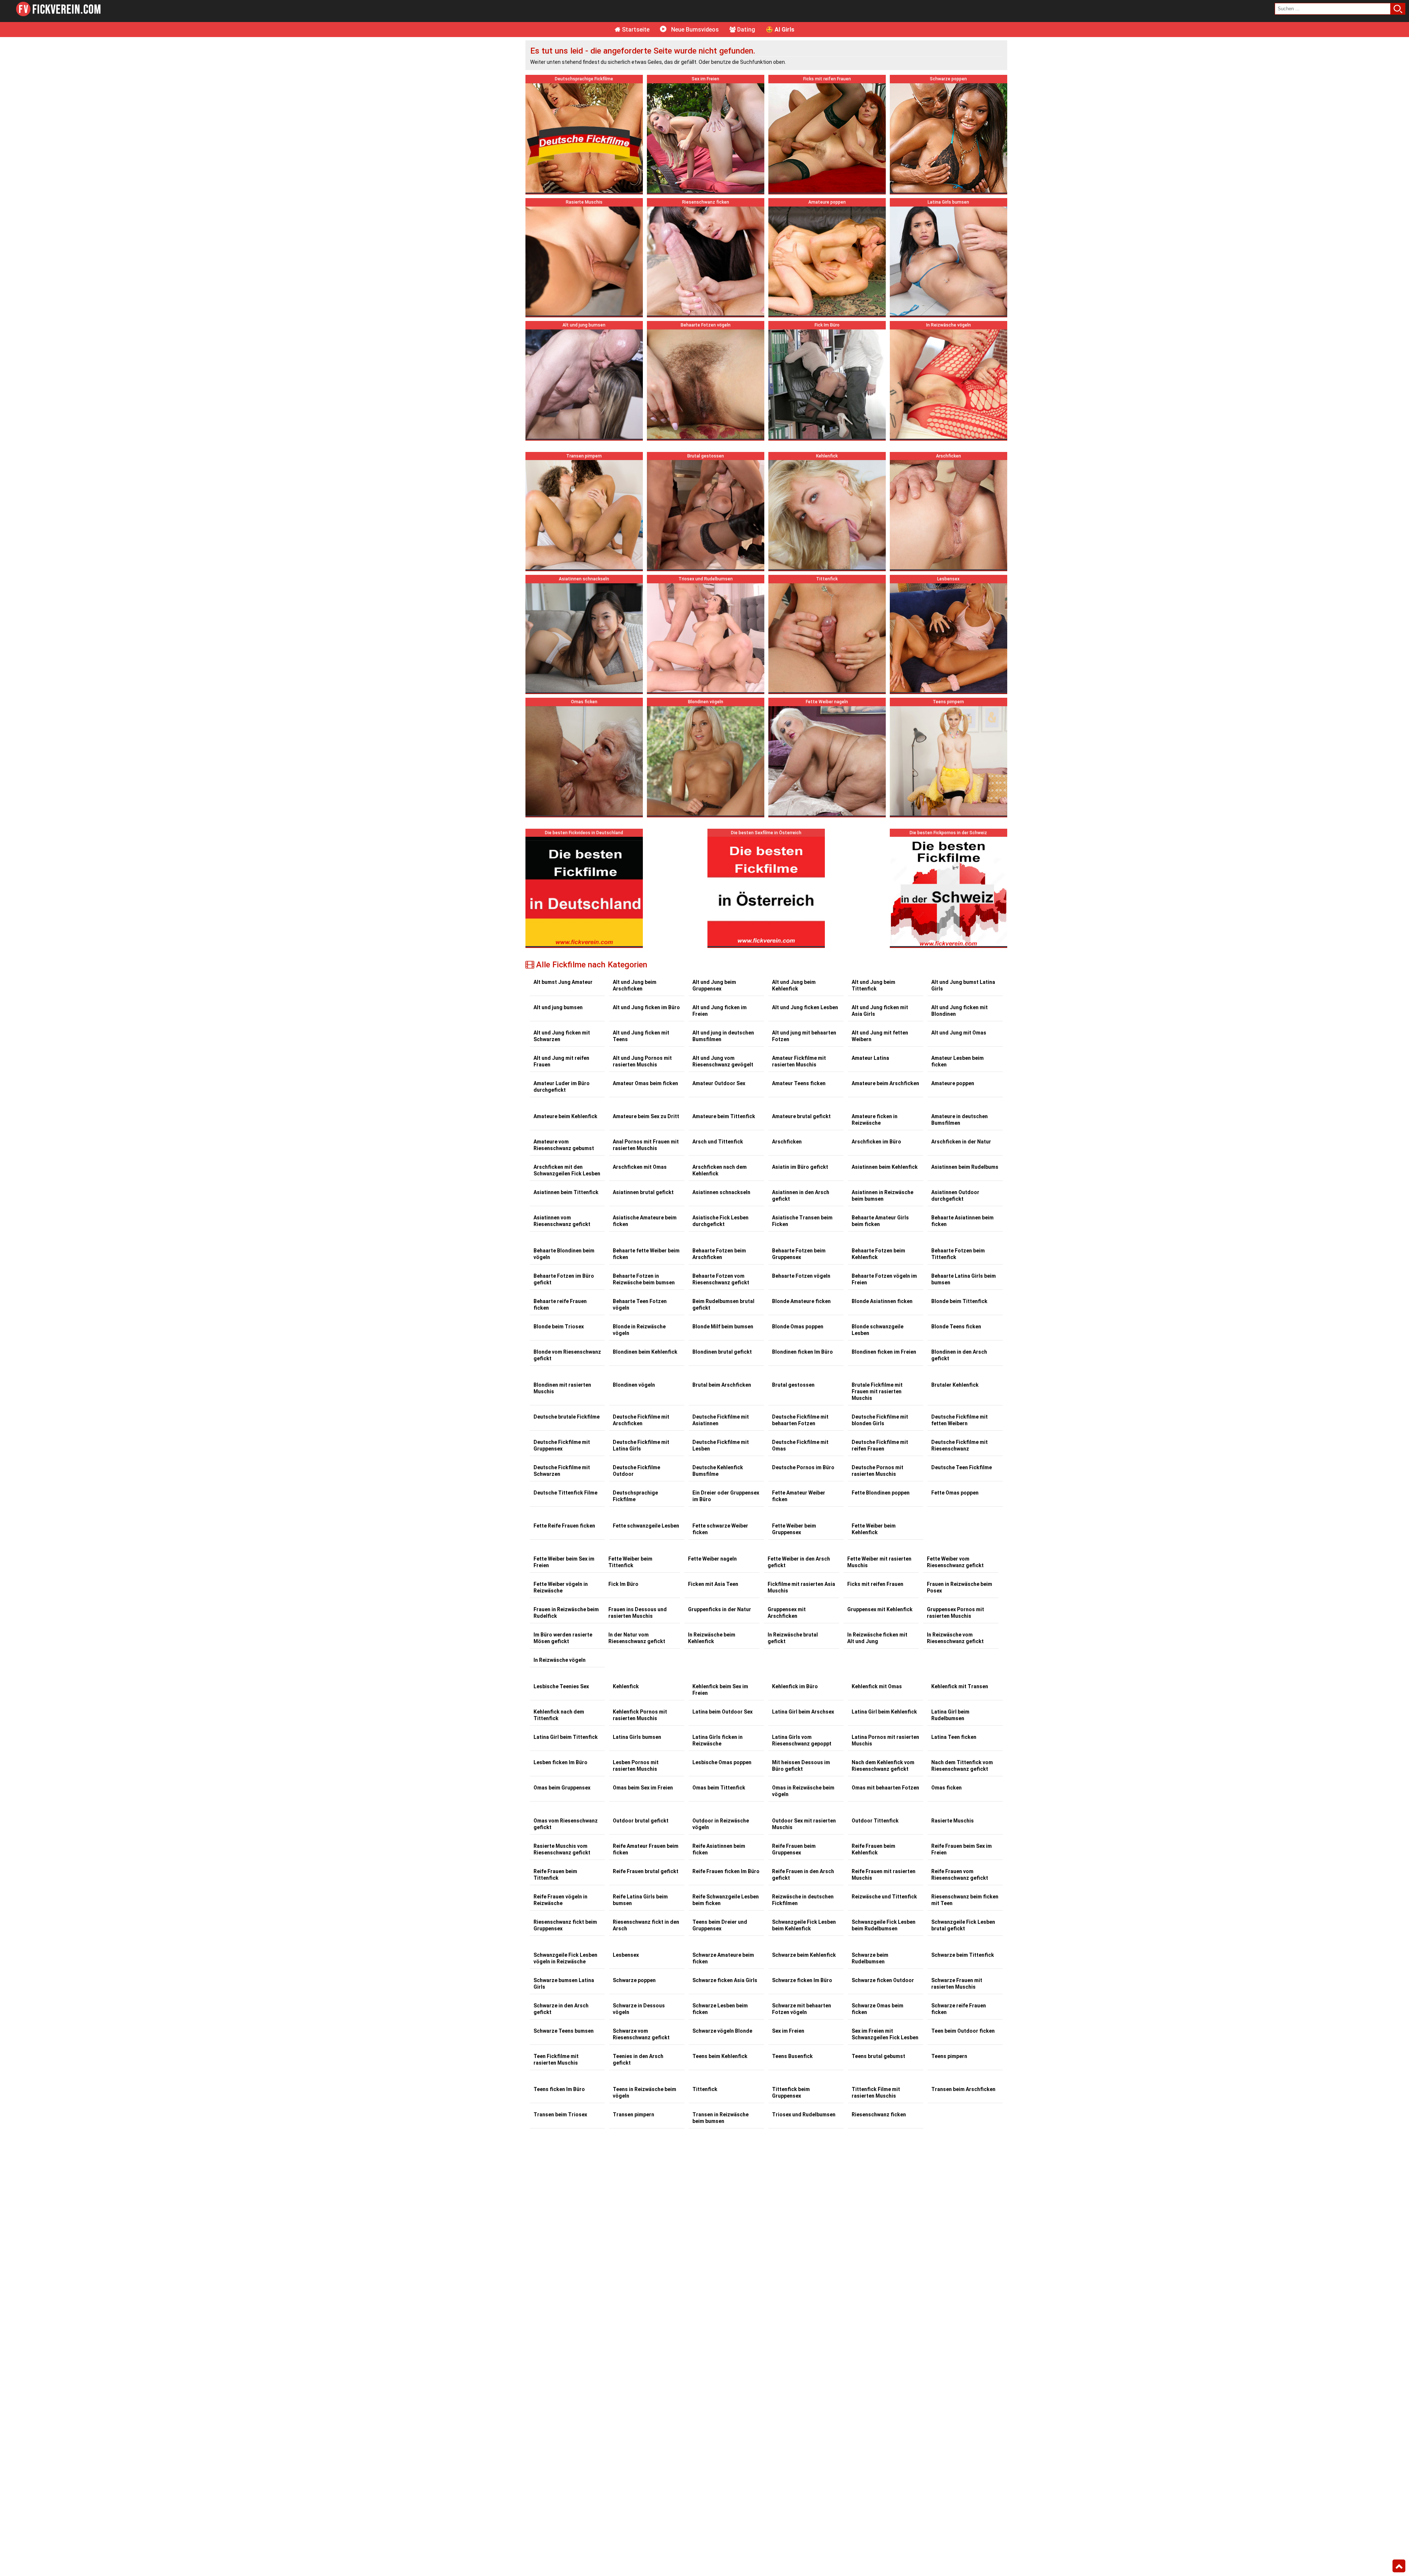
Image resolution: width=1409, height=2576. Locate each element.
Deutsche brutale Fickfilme (567, 1417)
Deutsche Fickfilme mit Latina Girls (641, 1445)
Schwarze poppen (634, 1980)
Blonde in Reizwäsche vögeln (639, 1330)
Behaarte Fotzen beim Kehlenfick (878, 1254)
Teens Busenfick (792, 2056)
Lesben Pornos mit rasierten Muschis (636, 1766)
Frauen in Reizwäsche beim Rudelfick (566, 1613)
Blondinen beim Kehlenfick (645, 1352)
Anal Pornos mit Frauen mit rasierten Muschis (646, 1145)
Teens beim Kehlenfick (720, 2056)
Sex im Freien (788, 2031)
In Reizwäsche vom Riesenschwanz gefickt (955, 1638)
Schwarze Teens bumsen (564, 2031)
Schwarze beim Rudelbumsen (870, 1958)
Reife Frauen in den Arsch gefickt (803, 1875)
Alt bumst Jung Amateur (563, 982)
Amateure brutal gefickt (801, 1116)
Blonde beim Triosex (559, 1327)
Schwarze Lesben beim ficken (720, 2009)
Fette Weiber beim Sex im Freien (564, 1562)
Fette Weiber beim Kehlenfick (874, 1529)
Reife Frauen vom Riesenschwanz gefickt (960, 1875)
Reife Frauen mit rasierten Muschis (884, 1875)
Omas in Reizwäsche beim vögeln (803, 1791)
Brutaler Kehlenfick (955, 1385)
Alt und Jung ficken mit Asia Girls (880, 1011)
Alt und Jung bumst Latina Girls (963, 985)
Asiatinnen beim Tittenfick (566, 1192)
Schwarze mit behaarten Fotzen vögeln (802, 2009)
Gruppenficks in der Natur (720, 1609)
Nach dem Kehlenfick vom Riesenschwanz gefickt (883, 1766)
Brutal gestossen (793, 1385)
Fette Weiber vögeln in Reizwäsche (561, 1587)
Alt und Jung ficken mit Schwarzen (562, 1036)
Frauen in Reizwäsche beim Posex (960, 1587)
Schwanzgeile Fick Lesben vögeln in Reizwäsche (565, 1958)
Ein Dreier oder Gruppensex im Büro (726, 1496)
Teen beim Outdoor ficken (963, 2031)
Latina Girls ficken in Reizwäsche (718, 1740)
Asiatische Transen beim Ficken (802, 1221)
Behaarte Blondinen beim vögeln (564, 1254)
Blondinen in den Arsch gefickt (959, 1355)
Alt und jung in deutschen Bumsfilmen (723, 1036)
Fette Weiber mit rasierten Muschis (879, 1562)
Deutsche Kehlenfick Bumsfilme (718, 1471)
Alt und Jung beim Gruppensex (714, 985)
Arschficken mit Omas (640, 1167)
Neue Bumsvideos (694, 30)
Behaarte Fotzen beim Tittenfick (958, 1254)
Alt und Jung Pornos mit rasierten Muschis (642, 1061)
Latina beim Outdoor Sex (722, 1712)
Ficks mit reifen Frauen (875, 1584)
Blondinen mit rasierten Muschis (562, 1388)
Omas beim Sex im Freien (643, 1788)
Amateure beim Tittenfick (724, 1116)
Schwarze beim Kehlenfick (804, 1955)
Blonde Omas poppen (798, 1327)
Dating (745, 30)
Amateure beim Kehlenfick (565, 1116)
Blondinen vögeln (634, 1385)
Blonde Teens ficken (956, 1327)
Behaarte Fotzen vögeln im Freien (884, 1279)
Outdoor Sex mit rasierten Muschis (804, 1824)
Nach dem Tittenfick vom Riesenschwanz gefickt (962, 1766)
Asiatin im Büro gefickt (800, 1167)
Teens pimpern (949, 2056)
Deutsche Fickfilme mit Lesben (721, 1445)
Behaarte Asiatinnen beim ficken (962, 1221)
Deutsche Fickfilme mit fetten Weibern (960, 1420)
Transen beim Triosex (560, 2115)
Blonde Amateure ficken (801, 1301)
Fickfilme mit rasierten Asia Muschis (801, 1587)
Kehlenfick (626, 1686)
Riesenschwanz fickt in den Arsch (646, 1925)
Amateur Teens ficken (799, 1083)
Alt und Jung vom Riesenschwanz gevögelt (723, 1061)
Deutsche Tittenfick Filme (565, 1493)
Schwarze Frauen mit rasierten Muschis (957, 1984)
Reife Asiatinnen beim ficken (719, 1849)
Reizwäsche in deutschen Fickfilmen (803, 1900)
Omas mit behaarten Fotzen (885, 1788)
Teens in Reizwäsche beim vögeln (645, 2092)
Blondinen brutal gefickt (722, 1352)
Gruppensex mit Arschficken (787, 1613)
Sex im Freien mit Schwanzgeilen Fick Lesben (885, 2034)
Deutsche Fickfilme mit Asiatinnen (721, 1420)
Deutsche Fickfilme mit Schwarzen (562, 1471)
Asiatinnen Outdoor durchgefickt (955, 1196)
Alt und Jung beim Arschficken (635, 985)
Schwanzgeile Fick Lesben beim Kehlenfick (804, 1925)
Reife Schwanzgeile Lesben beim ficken (726, 1900)
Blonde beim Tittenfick (959, 1301)
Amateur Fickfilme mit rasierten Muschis (799, 1061)
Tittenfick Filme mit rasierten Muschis (876, 2092)
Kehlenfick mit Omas (877, 1686)
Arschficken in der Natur (961, 1142)
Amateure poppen (953, 1083)
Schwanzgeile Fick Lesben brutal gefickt (963, 1925)
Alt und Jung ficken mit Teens (641, 1036)
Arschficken (787, 1142)
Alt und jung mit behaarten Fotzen (804, 1036)
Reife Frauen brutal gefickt (646, 1871)
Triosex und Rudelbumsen (804, 2115)
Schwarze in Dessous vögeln (639, 2009)
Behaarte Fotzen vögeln (801, 1276)
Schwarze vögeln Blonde (722, 2031)
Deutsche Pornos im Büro (803, 1467)
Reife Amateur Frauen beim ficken (646, 1849)
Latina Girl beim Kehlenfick (884, 1712)
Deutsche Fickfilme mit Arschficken (641, 1420)
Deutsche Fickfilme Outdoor (636, 1471)
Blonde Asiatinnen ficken (882, 1301)
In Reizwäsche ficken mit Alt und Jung (877, 1638)
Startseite (635, 30)
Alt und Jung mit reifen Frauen (561, 1061)
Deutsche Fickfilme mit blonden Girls (880, 1420)
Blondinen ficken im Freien (884, 1352)
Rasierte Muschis (953, 1821)
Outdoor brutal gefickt (641, 1821)
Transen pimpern (633, 2115)
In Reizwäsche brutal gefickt (793, 1638)
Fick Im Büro (623, 1584)
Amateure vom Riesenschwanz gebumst (564, 1145)
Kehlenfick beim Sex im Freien (720, 1690)
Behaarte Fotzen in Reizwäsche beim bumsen (644, 1279)
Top (1399, 2566)
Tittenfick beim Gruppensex (791, 2092)
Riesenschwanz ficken (879, 2115)
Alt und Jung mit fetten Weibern (880, 1036)
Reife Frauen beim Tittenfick (555, 1875)
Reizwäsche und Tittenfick (884, 1897)
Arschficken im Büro (876, 1142)
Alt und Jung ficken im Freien (720, 1011)
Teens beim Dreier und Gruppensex (720, 1925)
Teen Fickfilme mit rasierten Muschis (556, 2059)
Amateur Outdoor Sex (719, 1083)
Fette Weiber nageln (712, 1559)
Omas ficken (946, 1788)
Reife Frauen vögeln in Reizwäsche (560, 1900)
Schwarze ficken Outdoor (883, 1980)
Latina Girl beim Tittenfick (566, 1737)
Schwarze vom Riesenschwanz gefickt (641, 2034)
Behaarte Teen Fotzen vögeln (640, 1305)
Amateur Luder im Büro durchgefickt (562, 1087)
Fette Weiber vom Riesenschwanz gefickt (955, 1562)
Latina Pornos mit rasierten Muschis (885, 1740)
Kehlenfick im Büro (795, 1686)
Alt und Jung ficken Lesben (805, 1007)
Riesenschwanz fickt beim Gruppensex (565, 1925)
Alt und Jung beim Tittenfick (873, 985)
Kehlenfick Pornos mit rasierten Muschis (640, 1715)
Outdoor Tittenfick (875, 1821)
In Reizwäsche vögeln (560, 1660)
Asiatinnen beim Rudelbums (965, 1167)
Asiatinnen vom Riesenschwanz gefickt (562, 1221)
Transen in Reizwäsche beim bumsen (720, 2118)
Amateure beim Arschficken (885, 1083)
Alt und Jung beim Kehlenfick (794, 985)
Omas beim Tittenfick (719, 1788)
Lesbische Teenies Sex (561, 1686)
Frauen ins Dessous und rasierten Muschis (638, 1613)
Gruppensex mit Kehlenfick (880, 1609)
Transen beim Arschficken (963, 2089)
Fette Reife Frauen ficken (564, 1526)
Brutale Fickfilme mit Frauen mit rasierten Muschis (877, 1391)
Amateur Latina (870, 1058)
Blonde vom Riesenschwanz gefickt (567, 1355)
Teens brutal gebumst (878, 2056)
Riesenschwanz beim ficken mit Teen (965, 1900)
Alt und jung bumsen (558, 1007)
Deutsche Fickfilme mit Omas (800, 1445)
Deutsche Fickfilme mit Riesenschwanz (960, 1445)
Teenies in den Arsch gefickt (638, 2059)
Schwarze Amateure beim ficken (723, 1958)
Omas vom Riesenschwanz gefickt (566, 1824)
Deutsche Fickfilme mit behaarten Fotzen (800, 1420)
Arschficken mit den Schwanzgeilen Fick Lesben (567, 1170)
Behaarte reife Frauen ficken (560, 1305)
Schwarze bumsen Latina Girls (564, 1984)
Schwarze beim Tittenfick (963, 1955)
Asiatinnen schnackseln (721, 1192)
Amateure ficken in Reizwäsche (875, 1120)
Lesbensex (626, 1955)
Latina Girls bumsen (637, 1737)
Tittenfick (705, 2089)
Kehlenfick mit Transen (960, 1686)
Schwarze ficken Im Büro (802, 1980)
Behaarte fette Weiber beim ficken (646, 1254)
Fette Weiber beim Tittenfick (630, 1562)
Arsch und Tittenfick (718, 1142)
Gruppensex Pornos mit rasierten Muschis (955, 1613)
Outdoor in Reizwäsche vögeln (721, 1824)
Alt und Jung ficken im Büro (646, 1007)
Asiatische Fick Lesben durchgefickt (720, 1221)
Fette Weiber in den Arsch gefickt (799, 1562)
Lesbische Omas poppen (722, 1762)
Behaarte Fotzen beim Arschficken (719, 1254)
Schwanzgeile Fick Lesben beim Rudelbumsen (884, 1925)
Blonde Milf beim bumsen (723, 1327)
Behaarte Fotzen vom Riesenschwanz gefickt (721, 1279)
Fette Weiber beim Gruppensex (794, 1529)
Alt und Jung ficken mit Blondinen (960, 1011)
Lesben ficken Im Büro (560, 1762)
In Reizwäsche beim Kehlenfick (712, 1638)
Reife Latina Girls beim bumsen (640, 1900)
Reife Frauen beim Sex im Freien (962, 1849)
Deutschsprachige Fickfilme (635, 1496)
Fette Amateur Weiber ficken (799, 1496)
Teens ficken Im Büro (559, 2089)
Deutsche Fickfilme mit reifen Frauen (880, 1445)
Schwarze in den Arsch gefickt (561, 2009)
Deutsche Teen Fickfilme (962, 1467)
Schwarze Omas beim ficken (878, 2009)
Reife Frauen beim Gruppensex (794, 1849)
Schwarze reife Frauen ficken (959, 2009)
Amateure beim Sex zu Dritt (646, 1116)
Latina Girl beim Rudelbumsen (950, 1715)
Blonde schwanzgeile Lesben (878, 1330)
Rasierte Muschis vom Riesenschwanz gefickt (562, 1849)
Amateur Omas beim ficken (645, 1083)
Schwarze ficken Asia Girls (725, 1980)
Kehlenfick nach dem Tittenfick (559, 1715)
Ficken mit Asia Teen (713, 1584)
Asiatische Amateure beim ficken (645, 1221)
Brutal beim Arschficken (722, 1385)
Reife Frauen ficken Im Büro (726, 1871)
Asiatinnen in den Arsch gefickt (801, 1196)
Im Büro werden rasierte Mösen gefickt (563, 1638)
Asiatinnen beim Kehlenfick (885, 1167)
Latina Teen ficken (954, 1737)
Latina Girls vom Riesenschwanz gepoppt (802, 1740)
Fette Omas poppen (955, 1493)
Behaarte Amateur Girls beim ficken (880, 1221)
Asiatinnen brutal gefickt (643, 1192)
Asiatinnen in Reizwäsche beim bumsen (882, 1196)
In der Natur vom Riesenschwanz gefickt (637, 1638)
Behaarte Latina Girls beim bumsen (964, 1279)
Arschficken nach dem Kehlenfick (720, 1170)
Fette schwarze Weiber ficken (720, 1529)
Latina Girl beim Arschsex (803, 1712)
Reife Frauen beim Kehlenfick (873, 1849)
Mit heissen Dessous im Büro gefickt (801, 1766)
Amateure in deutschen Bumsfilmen (960, 1120)
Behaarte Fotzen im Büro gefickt (564, 1279)
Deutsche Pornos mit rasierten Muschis (878, 1471)
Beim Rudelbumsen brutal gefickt (723, 1305)
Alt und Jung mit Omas (959, 1033)
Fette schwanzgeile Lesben (646, 1526)
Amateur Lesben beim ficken (957, 1061)
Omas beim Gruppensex (562, 1788)
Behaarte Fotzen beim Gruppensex (799, 1254)
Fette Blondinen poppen (881, 1493)
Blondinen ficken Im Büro (802, 1352)
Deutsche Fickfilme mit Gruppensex (562, 1445)
